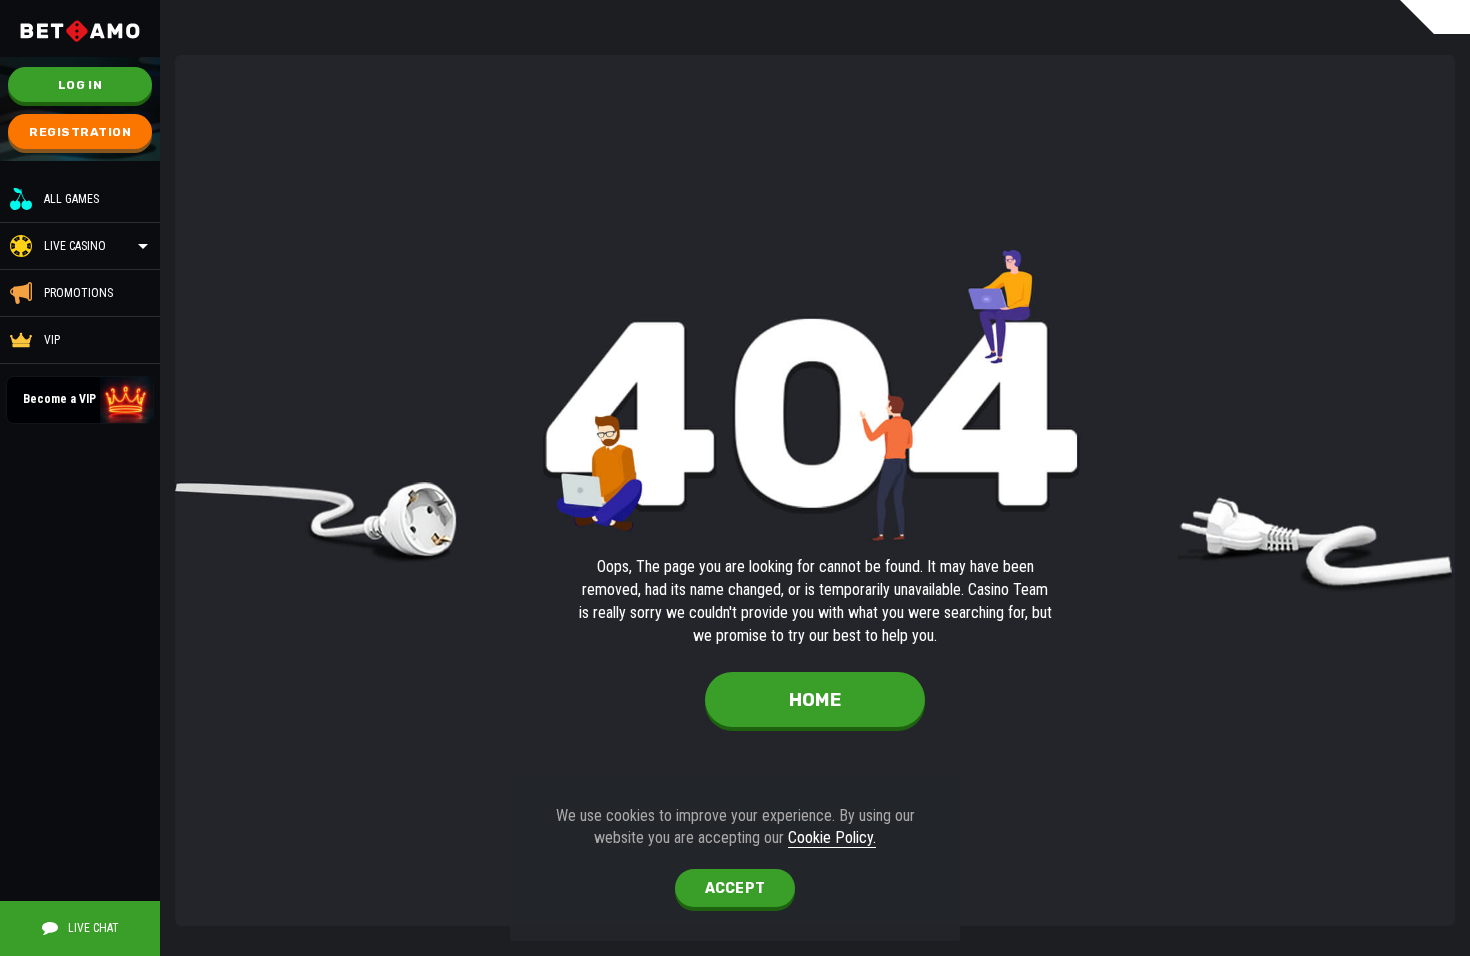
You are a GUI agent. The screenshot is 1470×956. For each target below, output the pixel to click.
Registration (80, 132)
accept (735, 888)
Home (815, 700)
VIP (52, 340)
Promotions (78, 293)
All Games (71, 199)
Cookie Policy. (832, 837)
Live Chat (93, 928)
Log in (80, 85)
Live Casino (75, 246)
